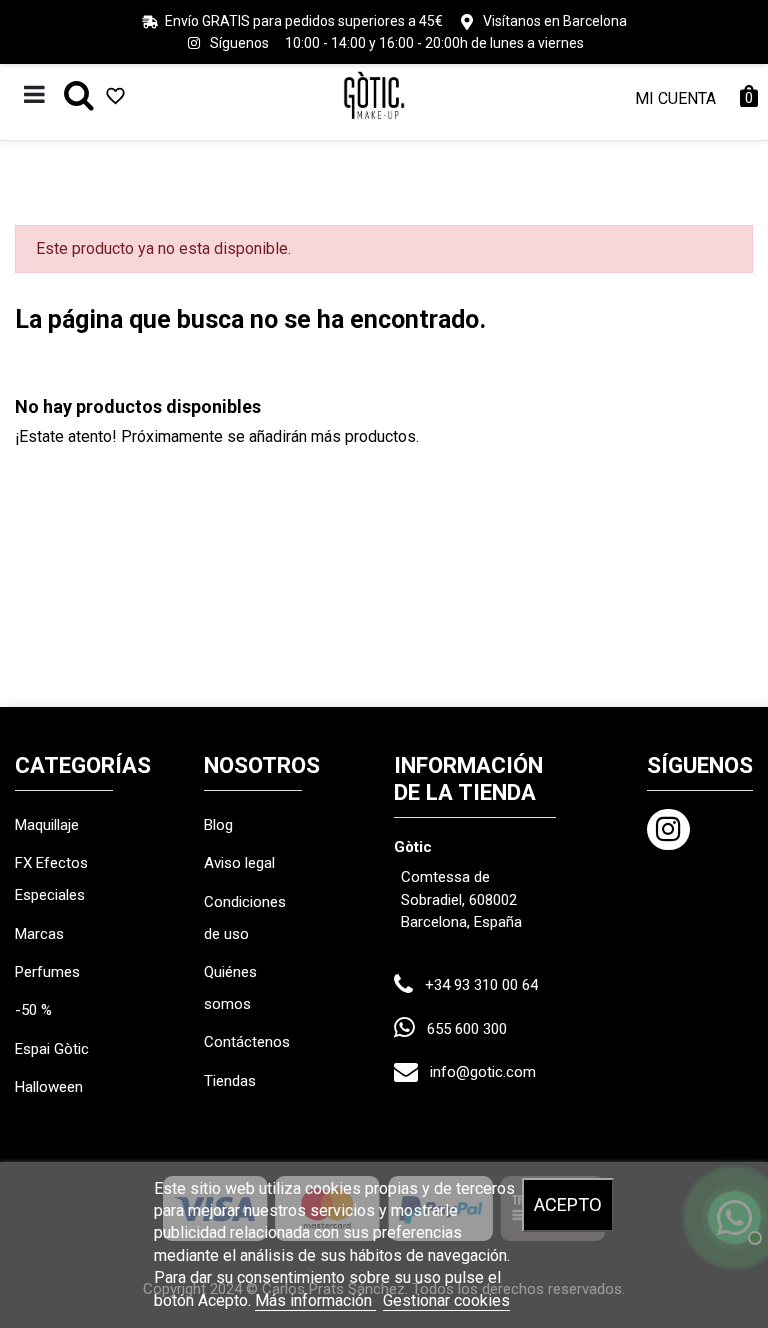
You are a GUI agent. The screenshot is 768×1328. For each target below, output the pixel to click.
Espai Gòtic (52, 1049)
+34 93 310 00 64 (481, 985)
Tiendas (230, 1081)
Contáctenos (247, 1042)
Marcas (39, 934)
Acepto (568, 1204)
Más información (315, 1300)
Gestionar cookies (446, 1300)
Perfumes (47, 972)
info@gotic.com (483, 1072)
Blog (218, 825)
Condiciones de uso (245, 918)
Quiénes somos (230, 988)
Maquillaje (47, 825)
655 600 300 (467, 1029)
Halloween (49, 1087)
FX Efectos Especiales (51, 879)
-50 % (33, 1010)
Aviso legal (239, 863)
